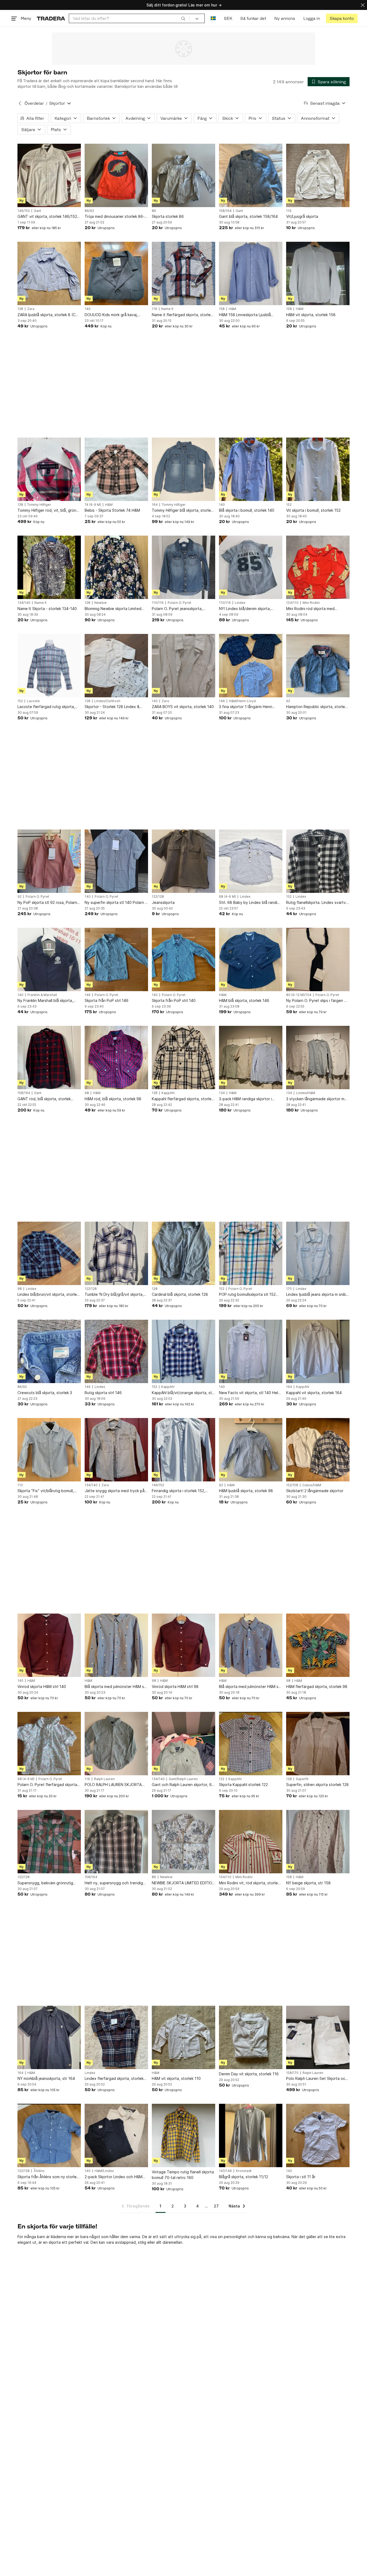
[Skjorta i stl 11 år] (318, 2135)
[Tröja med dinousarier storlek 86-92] (116, 175)
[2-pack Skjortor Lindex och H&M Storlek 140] (116, 2135)
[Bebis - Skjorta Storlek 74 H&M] (116, 469)
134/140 (24, 603)
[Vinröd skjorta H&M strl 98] (183, 1645)
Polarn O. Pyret (179, 603)
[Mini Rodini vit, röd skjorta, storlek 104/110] (251, 1842)
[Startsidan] (51, 18)
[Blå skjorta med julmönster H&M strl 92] (251, 1645)
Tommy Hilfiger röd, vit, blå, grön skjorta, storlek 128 (47, 510)
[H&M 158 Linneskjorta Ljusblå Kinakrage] (251, 273)
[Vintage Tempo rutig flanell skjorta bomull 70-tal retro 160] (183, 2135)
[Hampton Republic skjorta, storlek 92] (318, 666)
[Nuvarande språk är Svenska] (213, 18)
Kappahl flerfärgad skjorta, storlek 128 (183, 1099)
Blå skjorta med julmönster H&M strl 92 (251, 1687)
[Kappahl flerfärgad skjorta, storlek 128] (183, 1058)
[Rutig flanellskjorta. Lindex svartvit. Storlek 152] (318, 861)
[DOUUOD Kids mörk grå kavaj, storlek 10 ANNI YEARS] (116, 273)
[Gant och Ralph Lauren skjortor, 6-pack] (183, 1744)
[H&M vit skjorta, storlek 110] (183, 2037)
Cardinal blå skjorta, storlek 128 (180, 1294)
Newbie (100, 603)
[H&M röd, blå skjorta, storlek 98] (116, 1058)
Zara (31, 309)
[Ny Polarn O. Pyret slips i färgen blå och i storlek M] (318, 959)
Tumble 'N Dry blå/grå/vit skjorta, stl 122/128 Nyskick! (114, 1295)
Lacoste (33, 701)
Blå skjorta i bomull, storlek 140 (247, 510)
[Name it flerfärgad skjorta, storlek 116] (183, 273)
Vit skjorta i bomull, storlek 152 (313, 510)
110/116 (158, 603)
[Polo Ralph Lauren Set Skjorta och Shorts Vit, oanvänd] (318, 2037)
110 (20, 1485)
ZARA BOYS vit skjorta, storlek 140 (183, 707)
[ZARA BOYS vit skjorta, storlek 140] (183, 666)
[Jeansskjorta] (183, 861)
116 (289, 211)
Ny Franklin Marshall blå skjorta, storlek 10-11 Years (45, 1001)
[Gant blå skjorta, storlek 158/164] (251, 175)
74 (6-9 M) (93, 505)
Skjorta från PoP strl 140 (174, 1000)
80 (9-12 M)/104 (299, 995)
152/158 (292, 1485)
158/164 (225, 211)
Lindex (240, 603)
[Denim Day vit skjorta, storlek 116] (251, 2037)
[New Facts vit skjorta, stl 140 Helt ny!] (251, 1351)
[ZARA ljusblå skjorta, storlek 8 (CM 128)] (49, 273)
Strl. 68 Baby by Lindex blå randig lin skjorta (249, 903)
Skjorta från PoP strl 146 (107, 1000)
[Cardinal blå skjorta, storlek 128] (183, 1253)
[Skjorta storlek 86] (183, 175)
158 (222, 309)
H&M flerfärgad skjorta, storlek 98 (317, 1686)
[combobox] (129, 18)
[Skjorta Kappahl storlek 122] (251, 1744)
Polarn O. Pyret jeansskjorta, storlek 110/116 (177, 609)
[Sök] (183, 18)
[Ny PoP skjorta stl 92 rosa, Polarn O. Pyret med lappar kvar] (49, 861)
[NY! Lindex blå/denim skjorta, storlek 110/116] (251, 567)
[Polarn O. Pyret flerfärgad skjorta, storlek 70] (49, 1744)
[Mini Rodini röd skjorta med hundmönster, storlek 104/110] (318, 567)
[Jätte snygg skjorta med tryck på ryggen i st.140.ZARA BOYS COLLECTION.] (116, 1450)
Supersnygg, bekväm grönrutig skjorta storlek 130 (45, 1883)
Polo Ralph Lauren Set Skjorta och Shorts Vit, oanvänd (317, 2079)
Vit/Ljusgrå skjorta (302, 216)
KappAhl (168, 1093)
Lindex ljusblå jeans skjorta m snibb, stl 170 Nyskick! (318, 1295)
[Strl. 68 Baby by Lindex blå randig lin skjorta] (251, 861)
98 (87, 1093)
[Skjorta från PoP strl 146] (116, 959)
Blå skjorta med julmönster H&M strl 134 (116, 1687)
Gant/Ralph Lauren (183, 1779)
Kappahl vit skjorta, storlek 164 (314, 1393)
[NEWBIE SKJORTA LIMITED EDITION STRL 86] (183, 1842)
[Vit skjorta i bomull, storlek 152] (318, 469)
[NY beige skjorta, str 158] (318, 1842)
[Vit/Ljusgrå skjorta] (318, 175)
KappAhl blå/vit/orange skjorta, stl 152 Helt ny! (182, 1393)
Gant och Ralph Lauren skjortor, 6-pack (183, 1785)
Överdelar (34, 103)
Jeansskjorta (163, 902)
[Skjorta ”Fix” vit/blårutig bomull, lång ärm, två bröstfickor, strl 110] (49, 1450)
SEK (228, 18)
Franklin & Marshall (42, 995)
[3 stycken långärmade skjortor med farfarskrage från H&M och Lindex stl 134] (318, 1058)
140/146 (225, 2171)
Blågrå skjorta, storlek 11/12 (244, 2177)
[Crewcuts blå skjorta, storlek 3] (49, 1351)
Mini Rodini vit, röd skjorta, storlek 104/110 (249, 1883)
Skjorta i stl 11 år (301, 2177)
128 (20, 309)
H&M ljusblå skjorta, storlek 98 (246, 1491)
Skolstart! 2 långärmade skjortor (315, 1491)
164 (155, 505)
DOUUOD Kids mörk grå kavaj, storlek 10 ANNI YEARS (111, 315)
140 (88, 309)
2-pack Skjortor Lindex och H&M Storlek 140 (114, 2177)
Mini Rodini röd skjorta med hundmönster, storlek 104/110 (313, 609)
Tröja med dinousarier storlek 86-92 (115, 217)
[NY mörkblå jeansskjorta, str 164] (49, 2037)
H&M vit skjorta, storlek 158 (311, 315)
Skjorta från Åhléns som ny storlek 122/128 (48, 2177)
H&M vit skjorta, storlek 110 (176, 2078)
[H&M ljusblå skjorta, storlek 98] (251, 1450)
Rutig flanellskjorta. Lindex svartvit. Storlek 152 (318, 903)
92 (288, 701)
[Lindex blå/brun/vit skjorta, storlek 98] (49, 1253)
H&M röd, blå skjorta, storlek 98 (113, 1099)
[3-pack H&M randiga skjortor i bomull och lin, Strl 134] (251, 1058)
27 (216, 2206)
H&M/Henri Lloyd (242, 701)
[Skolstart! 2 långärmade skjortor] (318, 1450)
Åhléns (39, 2171)
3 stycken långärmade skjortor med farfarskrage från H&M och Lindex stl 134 (318, 1099)
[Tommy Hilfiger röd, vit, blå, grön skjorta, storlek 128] (49, 469)
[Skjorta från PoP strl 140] (183, 959)
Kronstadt (244, 2171)
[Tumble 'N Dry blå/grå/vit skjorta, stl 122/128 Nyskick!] (116, 1253)
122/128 (158, 897)
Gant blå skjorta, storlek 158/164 (248, 216)
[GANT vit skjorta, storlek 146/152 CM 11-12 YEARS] (49, 175)
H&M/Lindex (104, 2171)
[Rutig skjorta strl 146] (116, 1351)
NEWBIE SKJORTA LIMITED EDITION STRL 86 (183, 1883)
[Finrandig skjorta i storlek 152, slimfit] (183, 1450)
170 (289, 1289)
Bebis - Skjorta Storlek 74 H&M (112, 510)
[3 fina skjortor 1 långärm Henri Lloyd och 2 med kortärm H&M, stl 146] (251, 666)
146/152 (24, 211)
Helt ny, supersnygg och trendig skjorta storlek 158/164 (114, 1883)
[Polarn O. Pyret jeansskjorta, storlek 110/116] (183, 567)
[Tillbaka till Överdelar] (20, 103)
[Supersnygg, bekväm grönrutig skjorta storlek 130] (49, 1842)
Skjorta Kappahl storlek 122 (243, 1785)
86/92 (89, 211)
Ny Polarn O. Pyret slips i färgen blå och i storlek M (318, 1001)
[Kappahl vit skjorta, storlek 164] (318, 1351)
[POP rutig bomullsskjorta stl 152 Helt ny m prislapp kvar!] (251, 1253)
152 (289, 505)
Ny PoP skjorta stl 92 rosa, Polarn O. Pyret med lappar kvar (47, 903)
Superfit (302, 1779)
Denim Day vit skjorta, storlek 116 (249, 2074)
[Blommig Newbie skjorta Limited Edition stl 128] (116, 567)
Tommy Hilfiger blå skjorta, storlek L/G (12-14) (182, 510)
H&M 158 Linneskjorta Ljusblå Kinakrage (245, 315)
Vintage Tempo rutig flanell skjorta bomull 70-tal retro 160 (183, 2175)
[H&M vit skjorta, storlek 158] (318, 273)
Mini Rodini (311, 603)
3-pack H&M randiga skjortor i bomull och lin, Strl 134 (245, 1099)
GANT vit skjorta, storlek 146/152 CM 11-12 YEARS (47, 217)
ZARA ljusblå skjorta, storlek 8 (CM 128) (48, 315)
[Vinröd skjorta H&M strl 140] (49, 1645)
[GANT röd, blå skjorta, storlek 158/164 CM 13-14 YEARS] (49, 1058)
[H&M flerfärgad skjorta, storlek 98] (318, 1645)
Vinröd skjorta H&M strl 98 (175, 1686)
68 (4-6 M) (227, 897)
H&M (232, 309)
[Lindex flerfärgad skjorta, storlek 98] (116, 2037)
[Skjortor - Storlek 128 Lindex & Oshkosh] (116, 666)
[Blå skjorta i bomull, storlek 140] (251, 469)
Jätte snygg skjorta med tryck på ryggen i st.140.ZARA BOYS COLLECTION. (115, 1491)
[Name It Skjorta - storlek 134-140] (49, 567)
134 (222, 1093)
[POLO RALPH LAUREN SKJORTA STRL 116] (116, 1744)
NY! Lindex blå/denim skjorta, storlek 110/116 (245, 609)
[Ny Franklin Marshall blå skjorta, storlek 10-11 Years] (49, 959)
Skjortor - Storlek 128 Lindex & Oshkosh (112, 707)
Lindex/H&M (306, 1093)
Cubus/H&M (312, 1485)
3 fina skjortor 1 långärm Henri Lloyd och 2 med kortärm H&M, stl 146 (249, 707)
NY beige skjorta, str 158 (308, 1883)
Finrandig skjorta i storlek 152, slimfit (179, 1491)
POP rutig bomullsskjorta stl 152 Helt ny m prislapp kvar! (247, 1295)
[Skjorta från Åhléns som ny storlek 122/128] (49, 2135)
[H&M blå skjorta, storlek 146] (251, 959)
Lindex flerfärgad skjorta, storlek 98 (114, 2079)
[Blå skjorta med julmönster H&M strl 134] (116, 1645)
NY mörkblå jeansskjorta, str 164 (46, 2078)
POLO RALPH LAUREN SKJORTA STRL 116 (113, 1785)
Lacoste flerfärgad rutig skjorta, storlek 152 (46, 707)
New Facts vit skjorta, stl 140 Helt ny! (249, 1393)
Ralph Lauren (104, 1779)
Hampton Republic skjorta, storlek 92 (316, 707)
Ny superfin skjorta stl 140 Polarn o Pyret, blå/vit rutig (116, 903)
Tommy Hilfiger (39, 505)
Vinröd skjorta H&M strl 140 (42, 1686)
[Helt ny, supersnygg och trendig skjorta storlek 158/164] (116, 1842)
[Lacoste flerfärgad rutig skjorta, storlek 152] (49, 666)
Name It (167, 309)
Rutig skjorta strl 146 (103, 1393)
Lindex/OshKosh (107, 701)
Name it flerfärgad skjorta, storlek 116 (182, 315)
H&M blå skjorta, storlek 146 (244, 1000)
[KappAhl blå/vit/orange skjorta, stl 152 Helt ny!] (183, 1351)
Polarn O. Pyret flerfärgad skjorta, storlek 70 (48, 1785)
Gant (37, 211)
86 (154, 211)
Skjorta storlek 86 (168, 216)
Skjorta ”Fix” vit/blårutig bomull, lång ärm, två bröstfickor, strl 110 (47, 1491)
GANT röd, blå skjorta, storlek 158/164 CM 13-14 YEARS (44, 1099)
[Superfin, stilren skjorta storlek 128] (318, 1744)
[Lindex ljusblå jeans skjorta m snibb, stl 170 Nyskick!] (318, 1253)
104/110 (292, 603)
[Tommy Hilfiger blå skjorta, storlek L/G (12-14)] (183, 469)
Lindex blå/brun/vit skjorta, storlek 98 (48, 1295)
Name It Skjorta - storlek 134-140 (47, 609)
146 (222, 701)
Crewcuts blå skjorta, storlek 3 (45, 1393)
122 (222, 1779)
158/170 (292, 2073)
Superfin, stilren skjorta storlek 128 (317, 1785)
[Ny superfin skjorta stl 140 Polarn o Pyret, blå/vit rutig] (116, 861)
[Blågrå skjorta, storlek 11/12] (251, 2135)
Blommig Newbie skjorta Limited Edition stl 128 (113, 609)
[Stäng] (363, 5)
